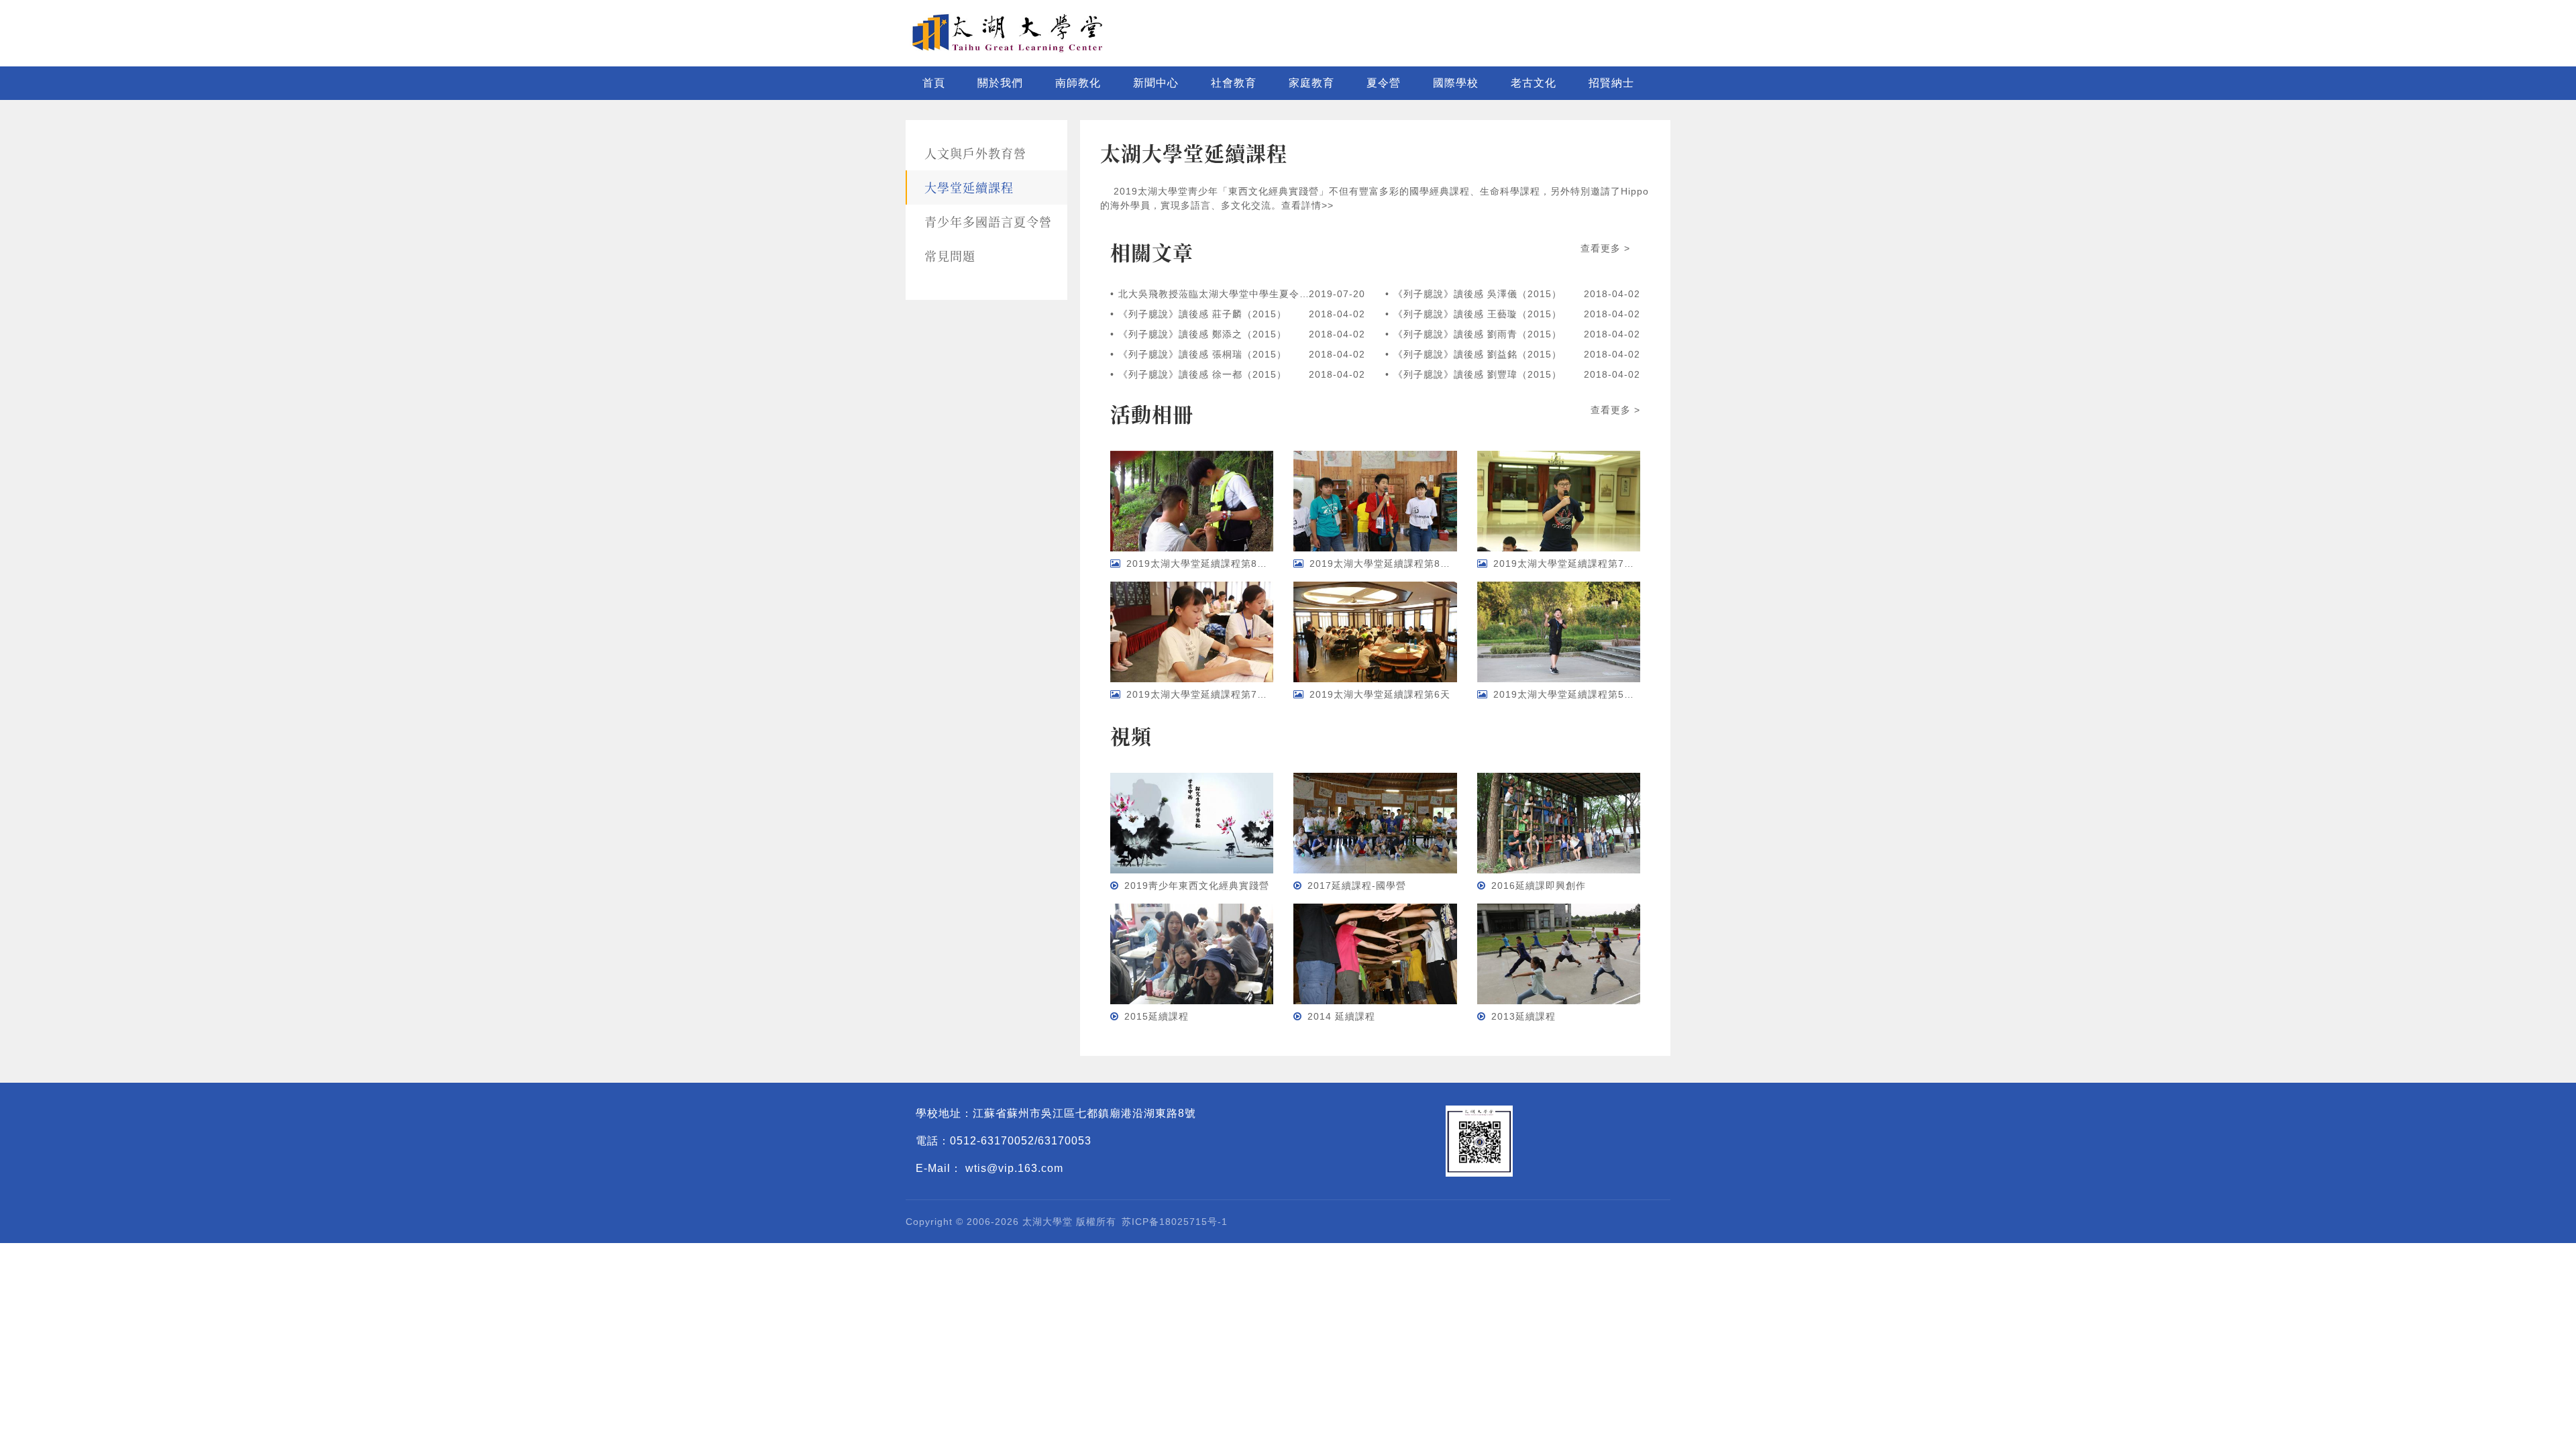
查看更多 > (1605, 248)
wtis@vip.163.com (1014, 1168)
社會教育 (1234, 83)
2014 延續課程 (1341, 1016)
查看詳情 (1301, 205)
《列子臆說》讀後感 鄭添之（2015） (1202, 334)
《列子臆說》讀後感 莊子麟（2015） (1202, 314)
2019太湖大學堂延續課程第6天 (1380, 694)
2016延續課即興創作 (1539, 885)
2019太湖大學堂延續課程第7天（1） (1210, 694)
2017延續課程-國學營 (1357, 885)
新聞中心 (1156, 83)
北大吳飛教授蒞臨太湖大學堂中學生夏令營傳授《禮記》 (1214, 294)
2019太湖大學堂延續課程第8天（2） (1210, 563)
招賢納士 (1611, 83)
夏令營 (1384, 83)
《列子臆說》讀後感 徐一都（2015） (1202, 374)
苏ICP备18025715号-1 (1175, 1222)
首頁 (934, 83)
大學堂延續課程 (969, 187)
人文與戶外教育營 (975, 153)
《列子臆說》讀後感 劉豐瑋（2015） (1478, 374)
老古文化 (1534, 83)
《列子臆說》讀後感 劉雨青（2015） (1478, 334)
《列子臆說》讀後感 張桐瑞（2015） (1202, 354)
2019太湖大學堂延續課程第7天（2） (1577, 563)
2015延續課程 (1157, 1016)
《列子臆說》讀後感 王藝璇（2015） (1478, 314)
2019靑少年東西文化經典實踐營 (1197, 885)
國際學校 (1456, 83)
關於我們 (1000, 83)
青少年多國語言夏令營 (988, 221)
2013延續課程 (1523, 1016)
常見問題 (950, 256)
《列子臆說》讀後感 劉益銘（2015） (1478, 354)
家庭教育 (1311, 83)
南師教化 (1078, 83)
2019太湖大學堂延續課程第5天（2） (1577, 694)
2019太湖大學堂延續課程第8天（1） (1393, 563)
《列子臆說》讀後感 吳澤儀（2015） (1478, 294)
